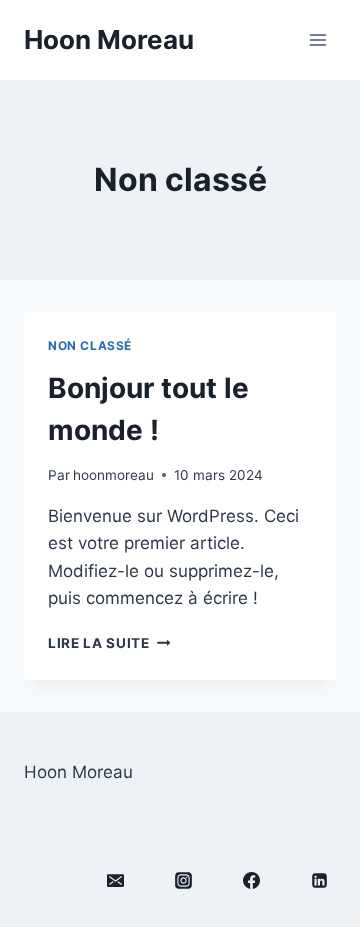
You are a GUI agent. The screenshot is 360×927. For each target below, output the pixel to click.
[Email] (115, 880)
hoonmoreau (113, 475)
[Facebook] (251, 880)
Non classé (90, 345)
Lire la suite (109, 643)
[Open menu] (317, 39)
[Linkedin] (319, 880)
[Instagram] (183, 880)
